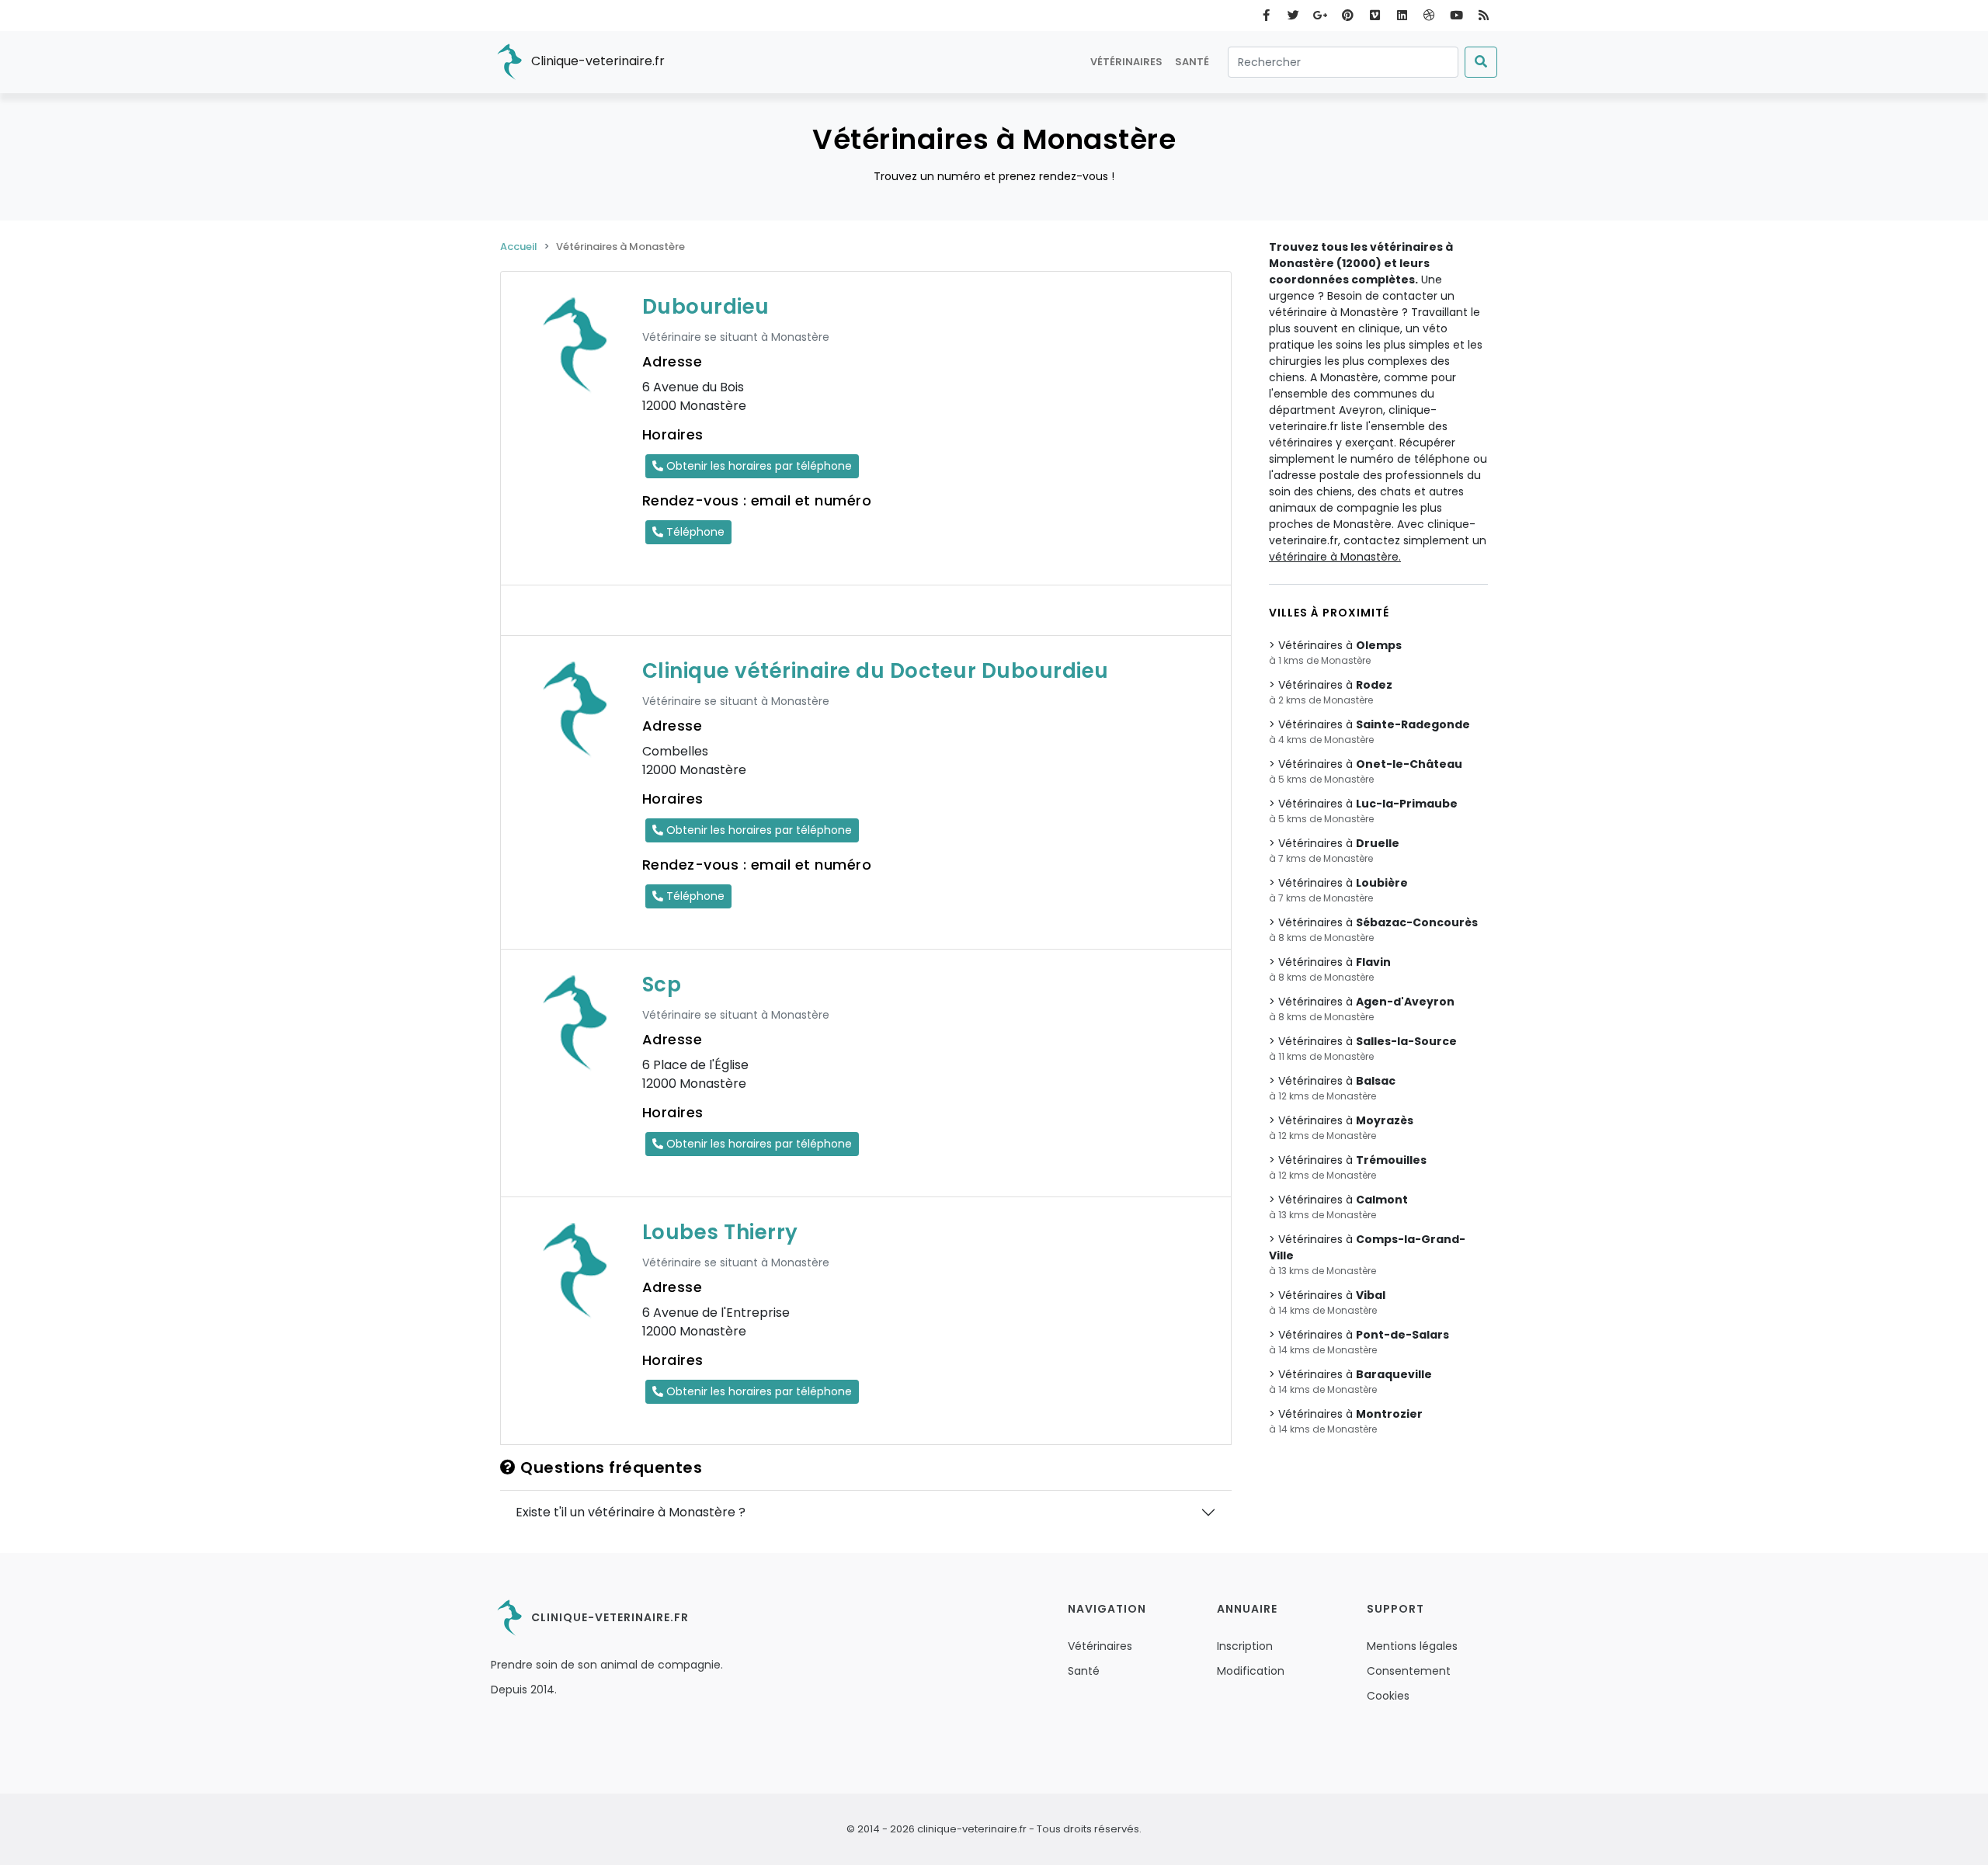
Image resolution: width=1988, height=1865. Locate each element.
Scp (662, 985)
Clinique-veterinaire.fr (596, 61)
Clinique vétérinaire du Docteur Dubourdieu (876, 671)
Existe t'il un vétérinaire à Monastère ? (631, 1512)
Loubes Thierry (720, 1232)
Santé (1192, 62)
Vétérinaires (1126, 62)
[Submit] (1481, 62)
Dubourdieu (706, 307)
